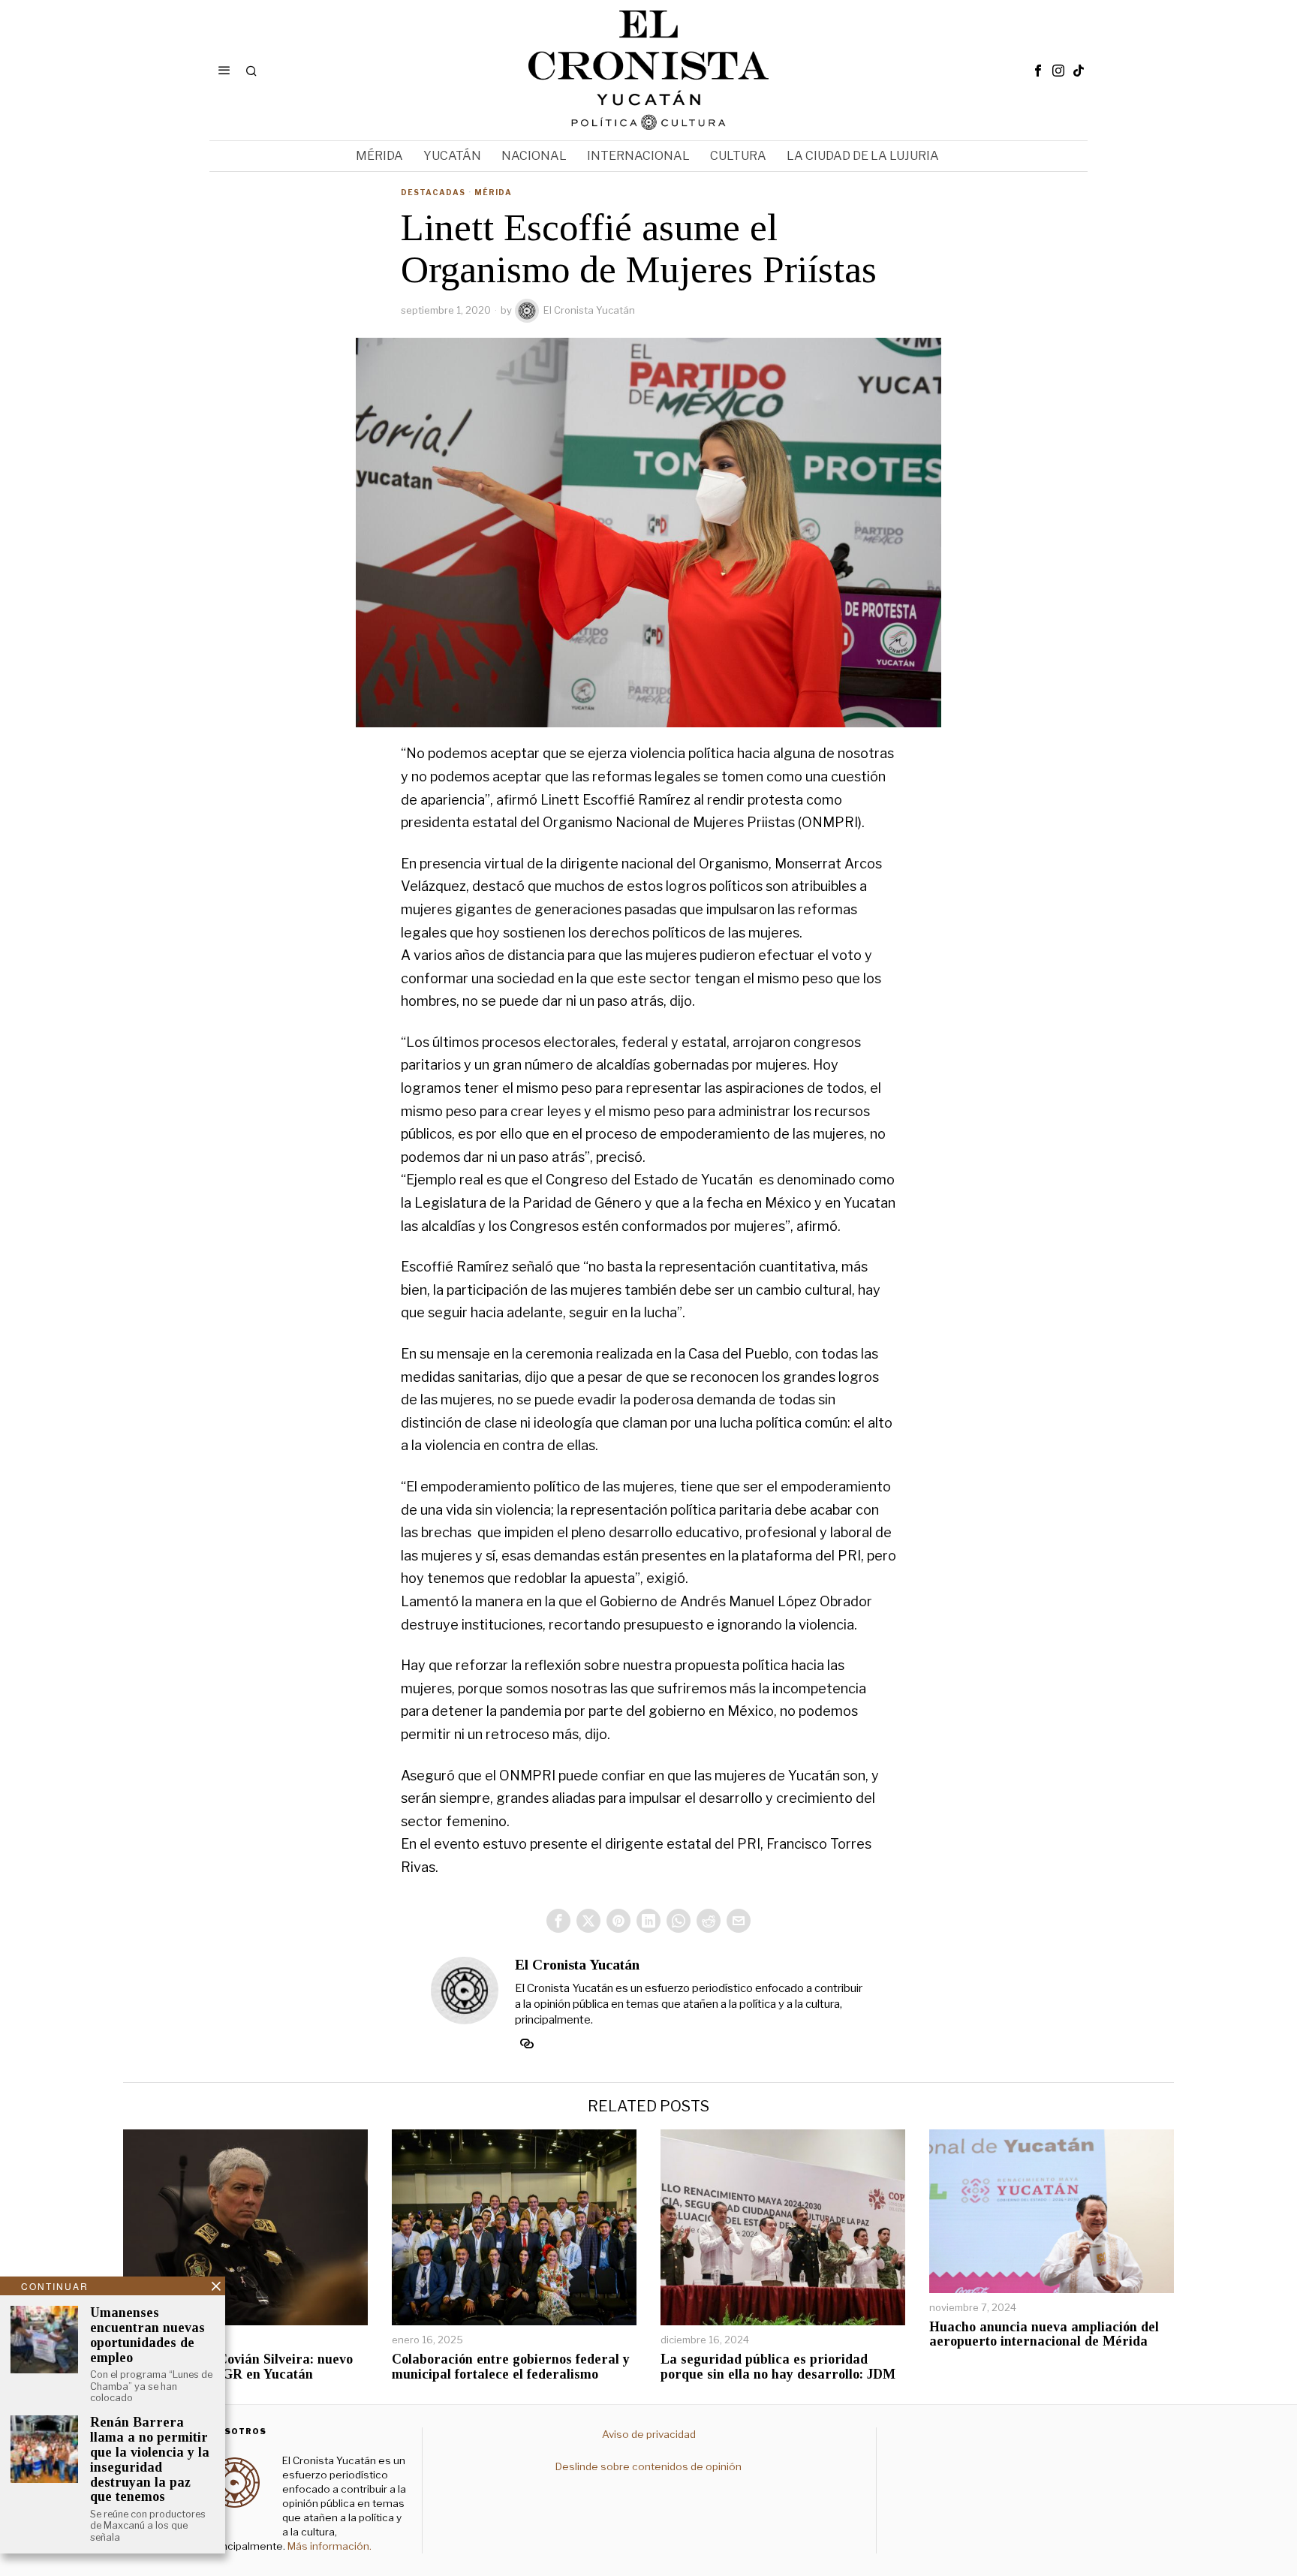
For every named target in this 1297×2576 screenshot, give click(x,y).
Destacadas (433, 192)
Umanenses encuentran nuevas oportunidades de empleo (147, 2335)
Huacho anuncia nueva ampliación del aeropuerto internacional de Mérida (1044, 2335)
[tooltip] (1038, 71)
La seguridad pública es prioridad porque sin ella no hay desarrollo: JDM (778, 2367)
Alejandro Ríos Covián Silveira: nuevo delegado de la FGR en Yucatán (238, 2367)
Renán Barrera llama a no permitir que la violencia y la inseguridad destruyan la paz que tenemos (150, 2460)
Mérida (493, 192)
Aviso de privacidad (649, 2434)
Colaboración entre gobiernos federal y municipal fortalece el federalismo (511, 2367)
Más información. (328, 2546)
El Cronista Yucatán (589, 310)
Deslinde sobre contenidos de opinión (648, 2466)
